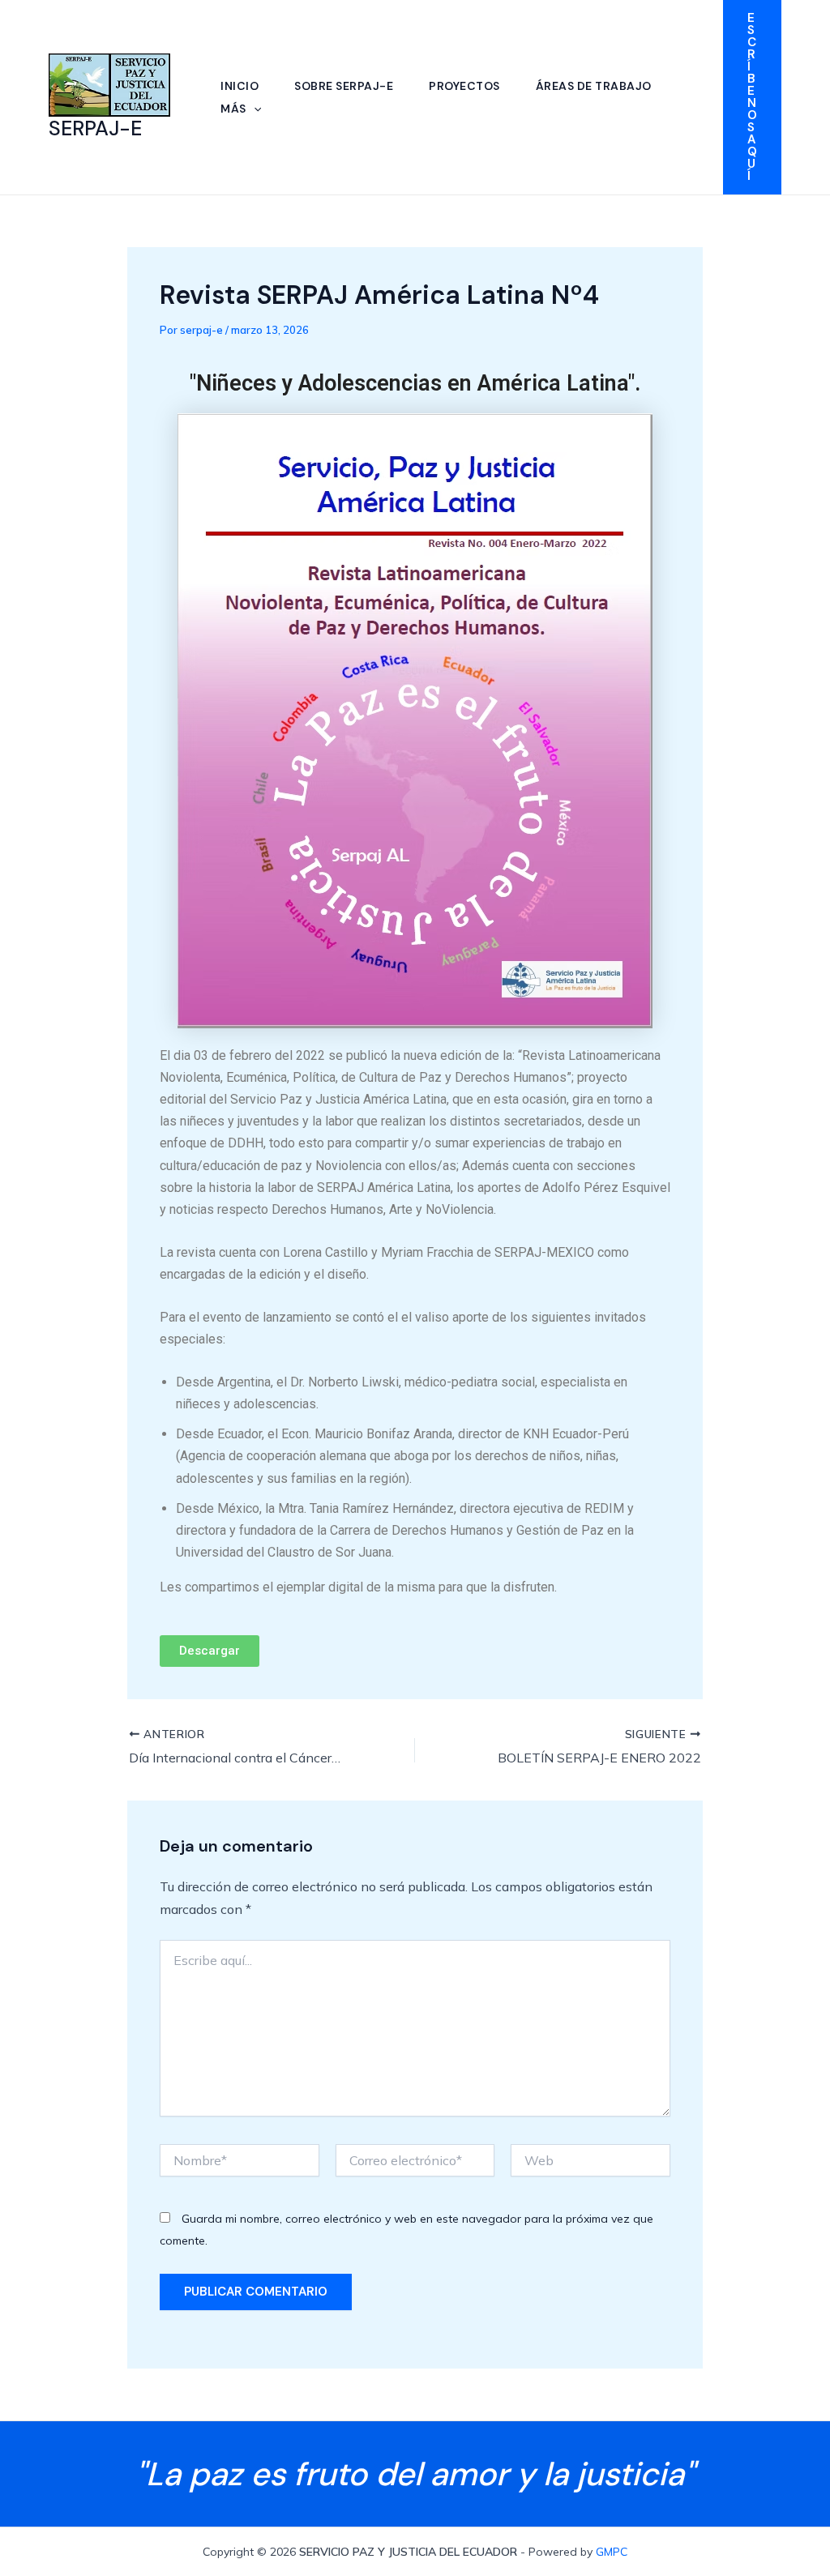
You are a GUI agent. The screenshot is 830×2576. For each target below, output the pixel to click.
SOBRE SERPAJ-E (344, 86)
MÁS (233, 109)
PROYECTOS (464, 86)
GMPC (612, 2552)
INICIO (240, 86)
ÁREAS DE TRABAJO (594, 86)
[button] (254, 109)
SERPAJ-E (95, 128)
